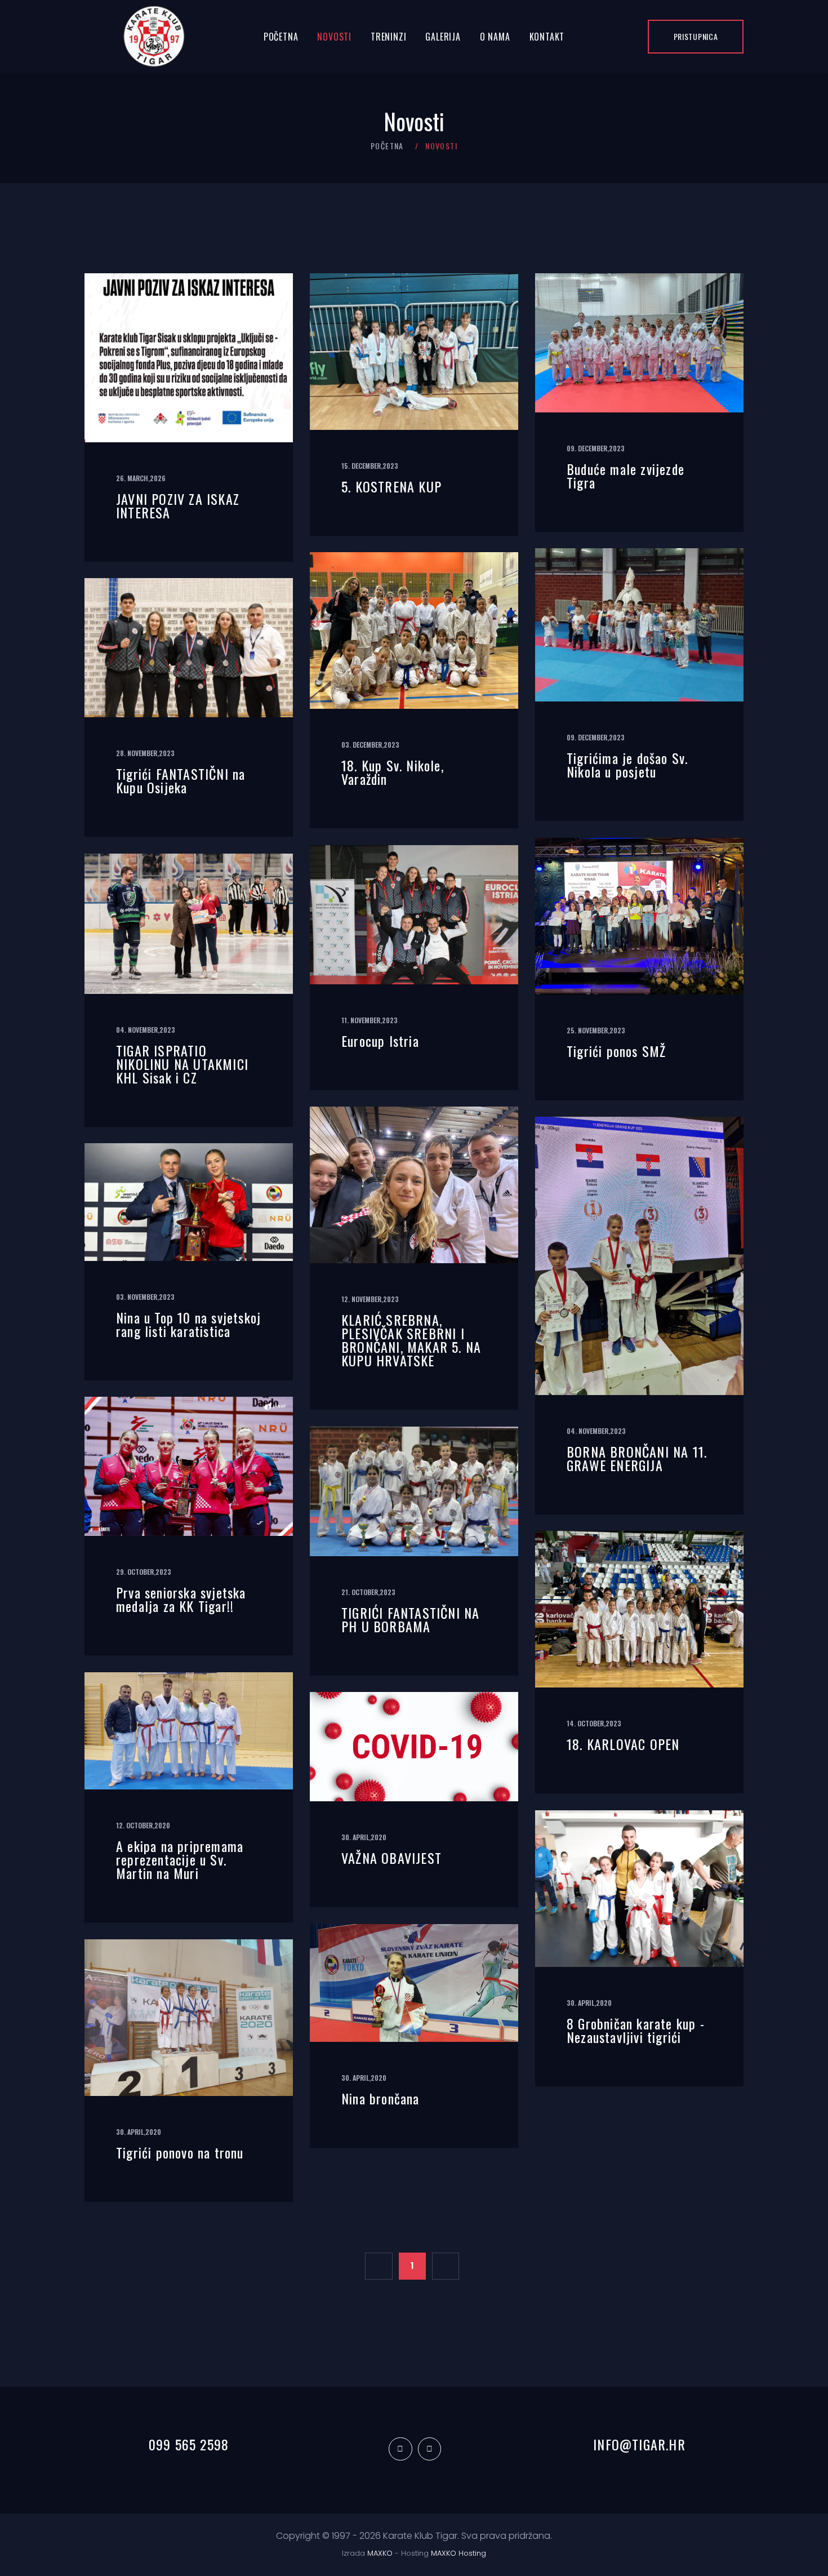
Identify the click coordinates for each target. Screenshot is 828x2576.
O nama (495, 37)
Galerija (443, 37)
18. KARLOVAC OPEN (623, 1744)
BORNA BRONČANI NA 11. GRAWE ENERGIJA (637, 1458)
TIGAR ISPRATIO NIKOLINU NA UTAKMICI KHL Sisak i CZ (182, 1064)
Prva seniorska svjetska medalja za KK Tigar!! (181, 1599)
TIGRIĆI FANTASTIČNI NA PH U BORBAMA (410, 1619)
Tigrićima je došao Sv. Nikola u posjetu (627, 765)
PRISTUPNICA (696, 36)
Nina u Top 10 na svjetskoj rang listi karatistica (188, 1324)
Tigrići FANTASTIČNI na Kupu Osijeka (181, 780)
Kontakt (547, 37)
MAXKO (380, 2553)
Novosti (334, 37)
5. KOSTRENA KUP (391, 486)
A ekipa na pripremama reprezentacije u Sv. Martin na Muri (180, 1859)
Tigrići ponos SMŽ (616, 1051)
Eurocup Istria (380, 1041)
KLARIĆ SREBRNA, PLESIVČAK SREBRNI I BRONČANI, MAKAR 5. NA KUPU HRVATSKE (411, 1340)
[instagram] (429, 2449)
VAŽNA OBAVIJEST (391, 1858)
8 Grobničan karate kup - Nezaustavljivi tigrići (636, 2030)
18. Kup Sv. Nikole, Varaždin (393, 772)
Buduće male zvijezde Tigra (626, 476)
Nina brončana (380, 2098)
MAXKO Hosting (458, 2553)
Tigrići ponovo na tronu (180, 2152)
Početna (281, 37)
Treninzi (388, 37)
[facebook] (400, 2449)
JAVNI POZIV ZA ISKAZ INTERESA (178, 505)
